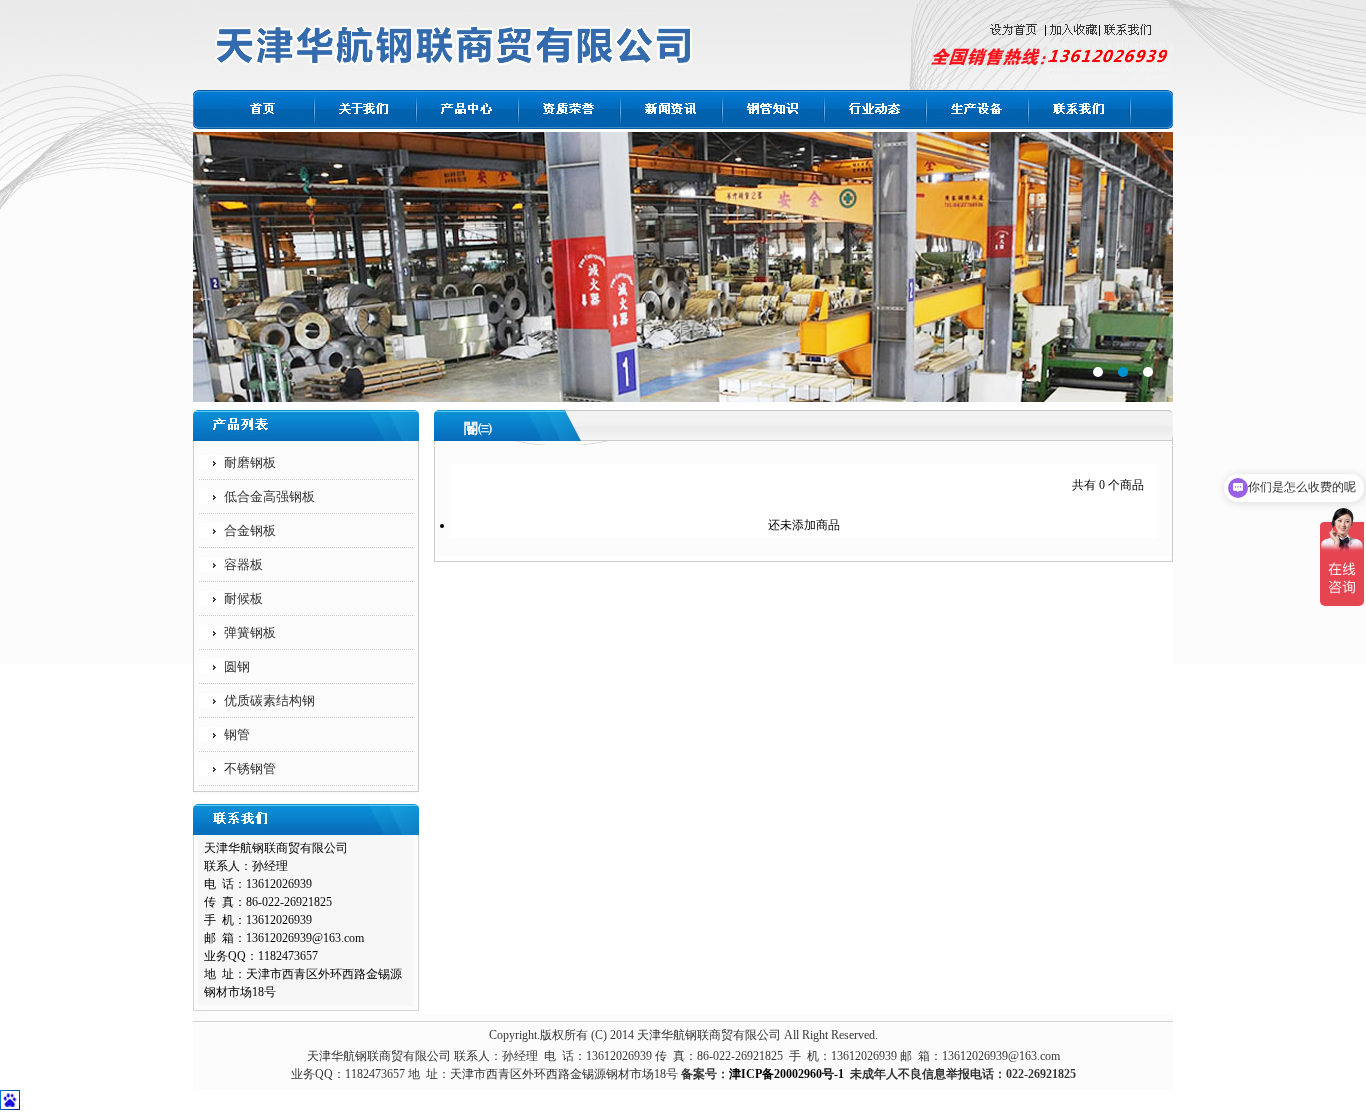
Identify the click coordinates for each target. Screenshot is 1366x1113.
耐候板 (243, 598)
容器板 (243, 564)
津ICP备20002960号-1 (786, 1074)
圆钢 (237, 666)
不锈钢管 (250, 768)
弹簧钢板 (250, 632)
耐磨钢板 (250, 462)
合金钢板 (250, 530)
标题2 (683, 267)
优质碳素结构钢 (269, 700)
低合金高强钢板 (269, 496)
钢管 (237, 734)
